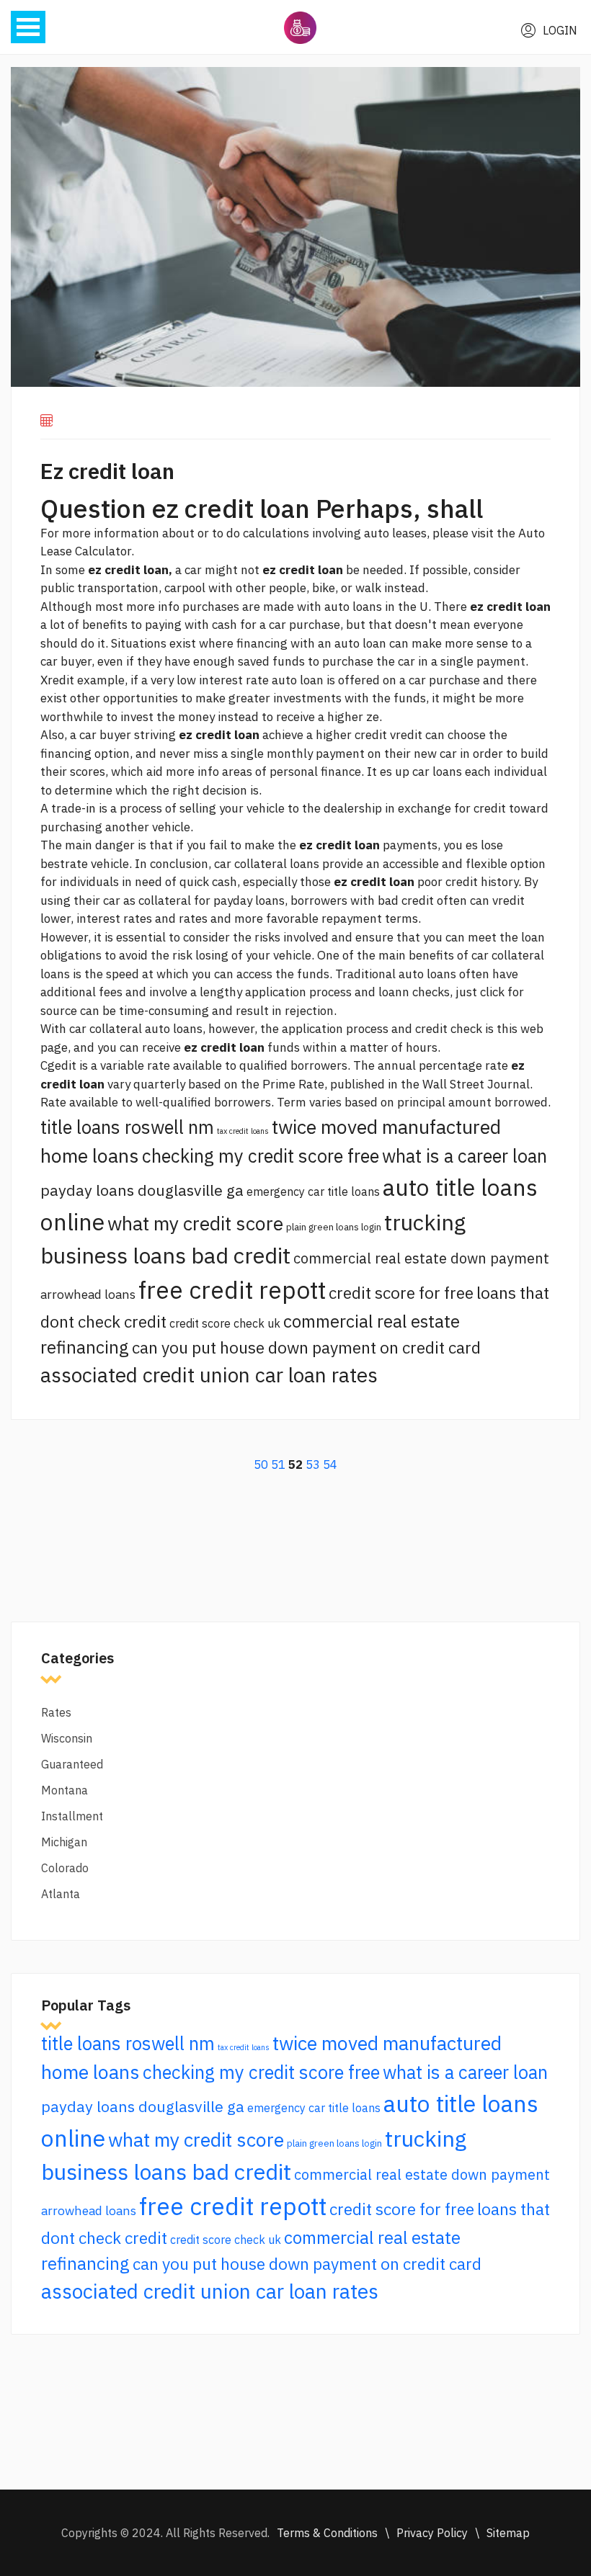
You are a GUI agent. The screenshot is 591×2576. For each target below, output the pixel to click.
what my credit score (195, 1223)
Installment (72, 1816)
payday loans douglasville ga (142, 1190)
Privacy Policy (432, 2533)
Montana (65, 1790)
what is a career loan (465, 1156)
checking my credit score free (261, 1156)
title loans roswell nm (127, 1127)
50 (261, 1464)
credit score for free (401, 1293)
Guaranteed (72, 1764)
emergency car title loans (313, 1191)
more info (153, 607)
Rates (56, 1712)
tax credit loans (243, 1131)
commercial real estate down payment (421, 1258)
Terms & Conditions (327, 2533)
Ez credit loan (107, 471)
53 (313, 1464)
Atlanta (61, 1894)
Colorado (65, 1868)
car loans (437, 772)
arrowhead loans (88, 1294)
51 (278, 1464)
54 (330, 1464)
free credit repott (232, 1290)
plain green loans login (334, 1227)
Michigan (64, 1842)
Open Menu (28, 27)
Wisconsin (67, 1738)
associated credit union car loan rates (209, 1375)
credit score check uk (225, 1323)
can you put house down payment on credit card (306, 1347)
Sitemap (508, 2533)
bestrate (64, 864)
